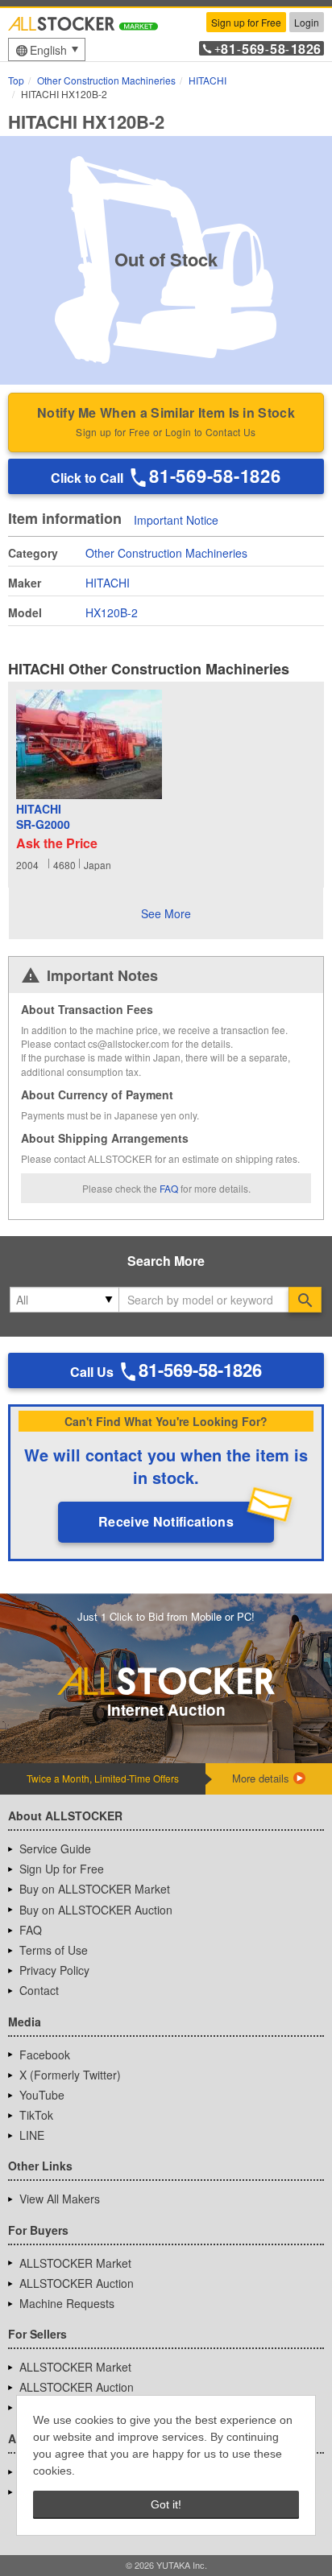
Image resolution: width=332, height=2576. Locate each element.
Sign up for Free (246, 22)
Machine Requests (67, 2303)
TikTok (36, 2115)
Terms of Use (54, 1950)
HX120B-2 (112, 612)
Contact (39, 1990)
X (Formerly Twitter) (70, 2075)
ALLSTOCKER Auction (77, 2283)
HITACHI (108, 583)
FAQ (169, 1188)
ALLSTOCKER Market (75, 2263)
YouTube (42, 2095)
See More (166, 913)
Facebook (45, 2055)
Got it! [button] (166, 2504)
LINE (32, 2135)
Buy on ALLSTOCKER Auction (96, 1910)
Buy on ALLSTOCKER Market (95, 1889)
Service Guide (55, 1849)
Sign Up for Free (62, 1869)
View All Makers (60, 2199)
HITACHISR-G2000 (43, 817)
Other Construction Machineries (166, 553)
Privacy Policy (54, 1970)
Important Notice (176, 520)
